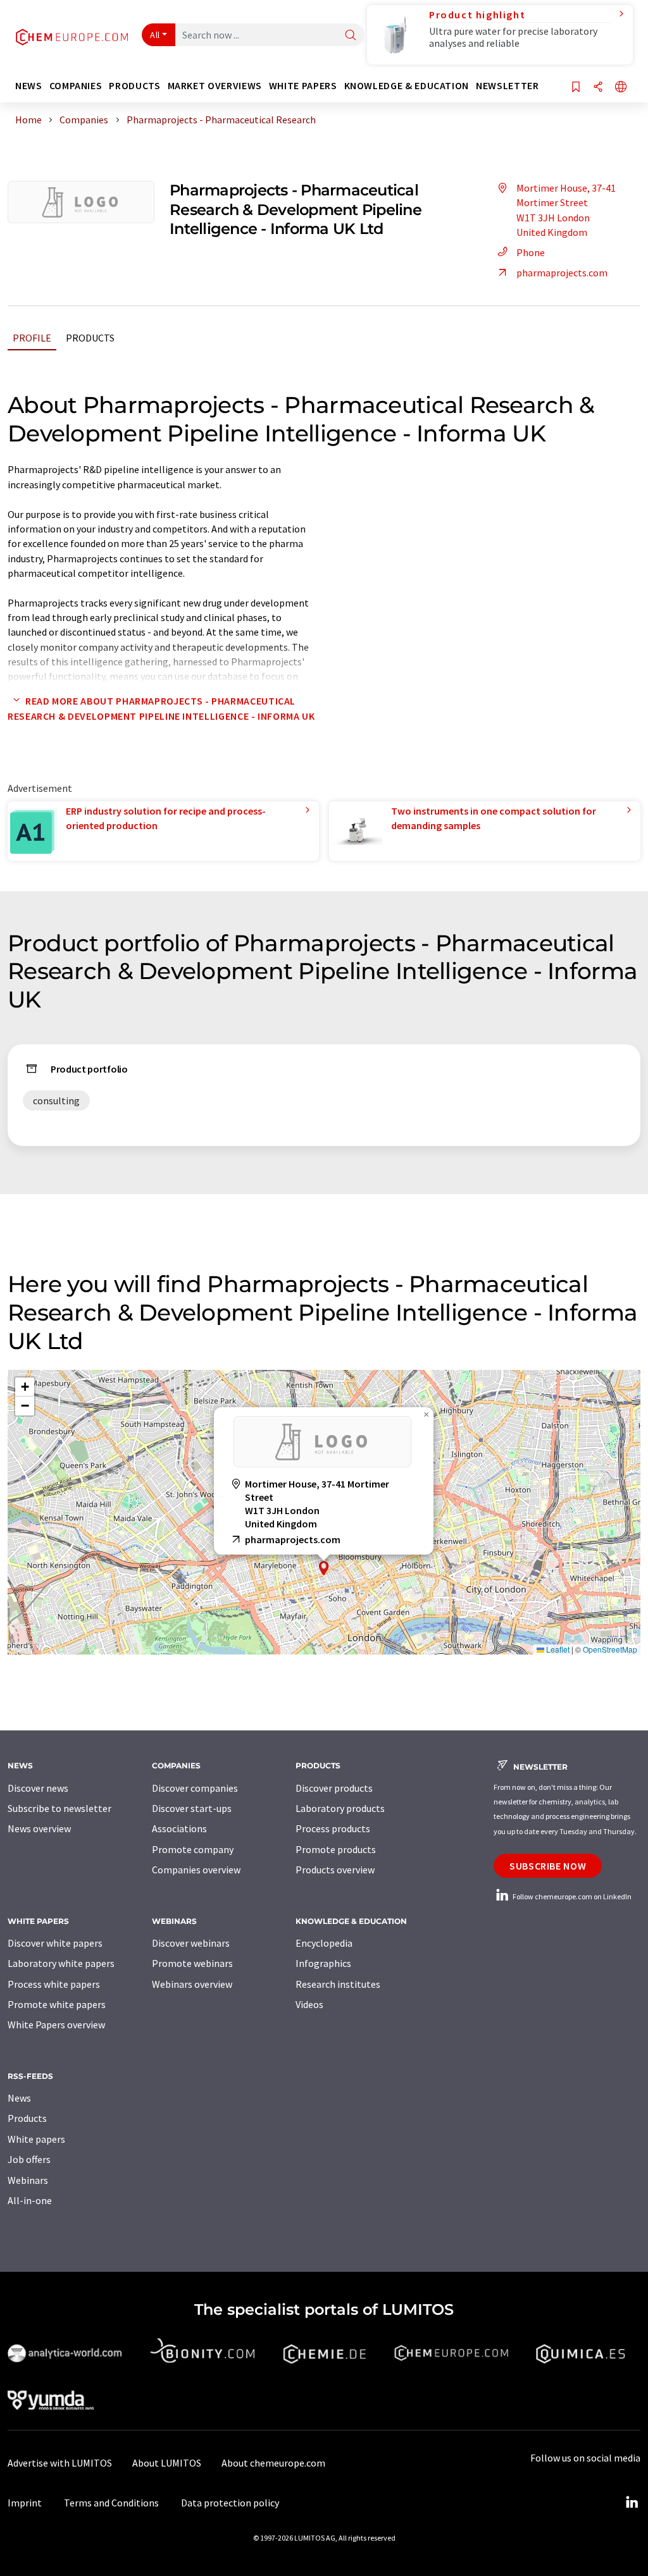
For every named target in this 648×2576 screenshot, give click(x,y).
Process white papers (54, 1984)
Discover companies (195, 1788)
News (19, 2098)
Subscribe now (548, 1866)
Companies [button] (76, 86)
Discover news (38, 1788)
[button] (324, 1568)
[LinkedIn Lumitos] (632, 2503)
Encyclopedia (324, 1943)
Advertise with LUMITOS (60, 2463)
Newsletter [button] (507, 86)
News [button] (29, 86)
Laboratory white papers (61, 1963)
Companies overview (196, 1870)
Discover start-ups (192, 1808)
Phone (531, 252)
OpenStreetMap (610, 1649)
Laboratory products (340, 1808)
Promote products (336, 1849)
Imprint (25, 2503)
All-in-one (30, 2200)
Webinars (28, 2180)
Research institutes (338, 1984)
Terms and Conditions (111, 2503)
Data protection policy (230, 2503)
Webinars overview (192, 1984)
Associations (179, 1828)
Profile (32, 338)
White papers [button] (303, 86)
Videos (309, 2004)
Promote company (193, 1849)
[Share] (598, 88)
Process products (333, 1828)
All (155, 35)
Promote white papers (57, 2004)
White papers (36, 2139)
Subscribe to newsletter (59, 1808)
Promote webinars (192, 1963)
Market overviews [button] (215, 86)
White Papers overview (56, 2024)
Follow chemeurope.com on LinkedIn (571, 1896)
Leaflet (557, 1649)
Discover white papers (55, 1943)
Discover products (334, 1788)
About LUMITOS (167, 2463)
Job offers (29, 2159)
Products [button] (134, 86)
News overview (39, 1828)
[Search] (351, 36)
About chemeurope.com (273, 2463)
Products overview (335, 1870)
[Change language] (621, 88)
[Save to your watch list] (576, 88)
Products (90, 338)
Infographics (323, 1963)
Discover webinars (191, 1943)
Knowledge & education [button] (407, 86)
